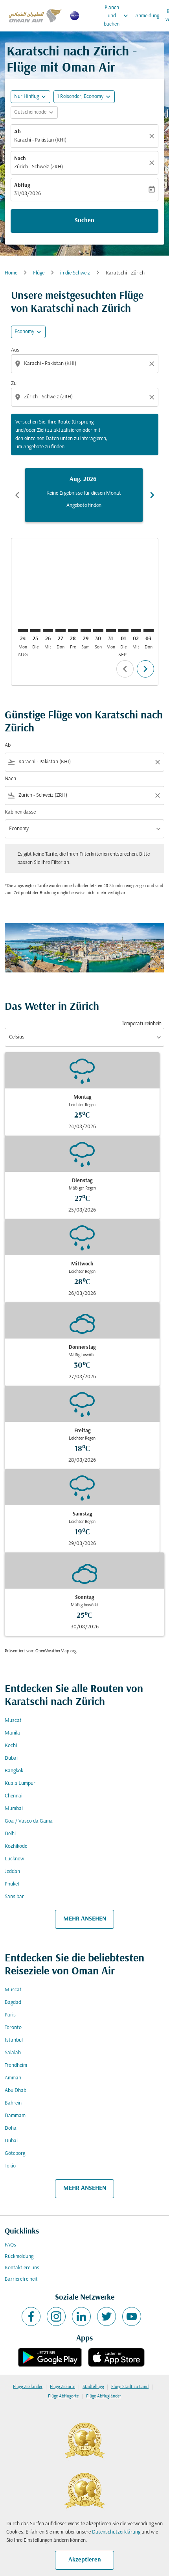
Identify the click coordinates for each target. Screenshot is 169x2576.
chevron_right (152, 495)
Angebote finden (84, 505)
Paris (10, 2015)
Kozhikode (16, 1846)
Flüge (39, 273)
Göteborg (15, 2153)
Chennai (14, 1796)
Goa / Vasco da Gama (29, 1821)
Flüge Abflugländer (104, 2396)
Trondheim (16, 2065)
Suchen (84, 221)
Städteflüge (93, 2387)
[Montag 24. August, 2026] (23, 631)
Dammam (15, 2116)
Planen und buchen (117, 16)
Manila (12, 1733)
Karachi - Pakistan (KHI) (40, 140)
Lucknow (14, 1859)
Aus (15, 350)
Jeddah (12, 1872)
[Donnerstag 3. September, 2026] (149, 631)
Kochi (11, 1746)
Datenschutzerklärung (116, 2532)
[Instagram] (56, 2316)
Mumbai (14, 1809)
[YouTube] (132, 2316)
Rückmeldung (19, 2257)
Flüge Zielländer (28, 2387)
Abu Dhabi (16, 2091)
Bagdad (13, 2002)
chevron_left (17, 495)
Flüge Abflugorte (63, 2396)
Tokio (10, 2166)
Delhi (10, 1834)
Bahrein (13, 2103)
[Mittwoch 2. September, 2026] (136, 631)
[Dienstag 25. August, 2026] (35, 631)
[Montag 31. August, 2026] (111, 631)
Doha (11, 2128)
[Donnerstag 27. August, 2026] (61, 631)
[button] (84, 97)
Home (11, 273)
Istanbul (14, 2040)
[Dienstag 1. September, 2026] (123, 631)
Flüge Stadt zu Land (130, 2387)
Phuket (12, 1884)
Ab (17, 132)
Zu (14, 384)
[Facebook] (31, 2316)
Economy (24, 332)
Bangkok (14, 1771)
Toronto (13, 2028)
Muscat (13, 1721)
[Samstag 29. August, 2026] (86, 631)
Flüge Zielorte (62, 2387)
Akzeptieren (85, 2560)
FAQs (10, 2245)
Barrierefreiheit (21, 2279)
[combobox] (85, 364)
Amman (13, 2078)
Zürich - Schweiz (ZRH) (39, 167)
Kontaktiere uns (22, 2268)
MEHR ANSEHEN (85, 1919)
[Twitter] (107, 2316)
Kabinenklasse (20, 812)
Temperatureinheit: (142, 1024)
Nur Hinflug (27, 97)
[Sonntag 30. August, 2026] (98, 631)
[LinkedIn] (81, 2316)
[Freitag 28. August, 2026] (73, 631)
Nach (20, 159)
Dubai (11, 1758)
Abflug (22, 185)
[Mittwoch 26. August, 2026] (48, 631)
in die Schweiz (75, 273)
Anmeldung (147, 16)
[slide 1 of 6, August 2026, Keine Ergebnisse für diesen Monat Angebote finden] (84, 495)
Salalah (13, 2053)
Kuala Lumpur (20, 1783)
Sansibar (14, 1897)
